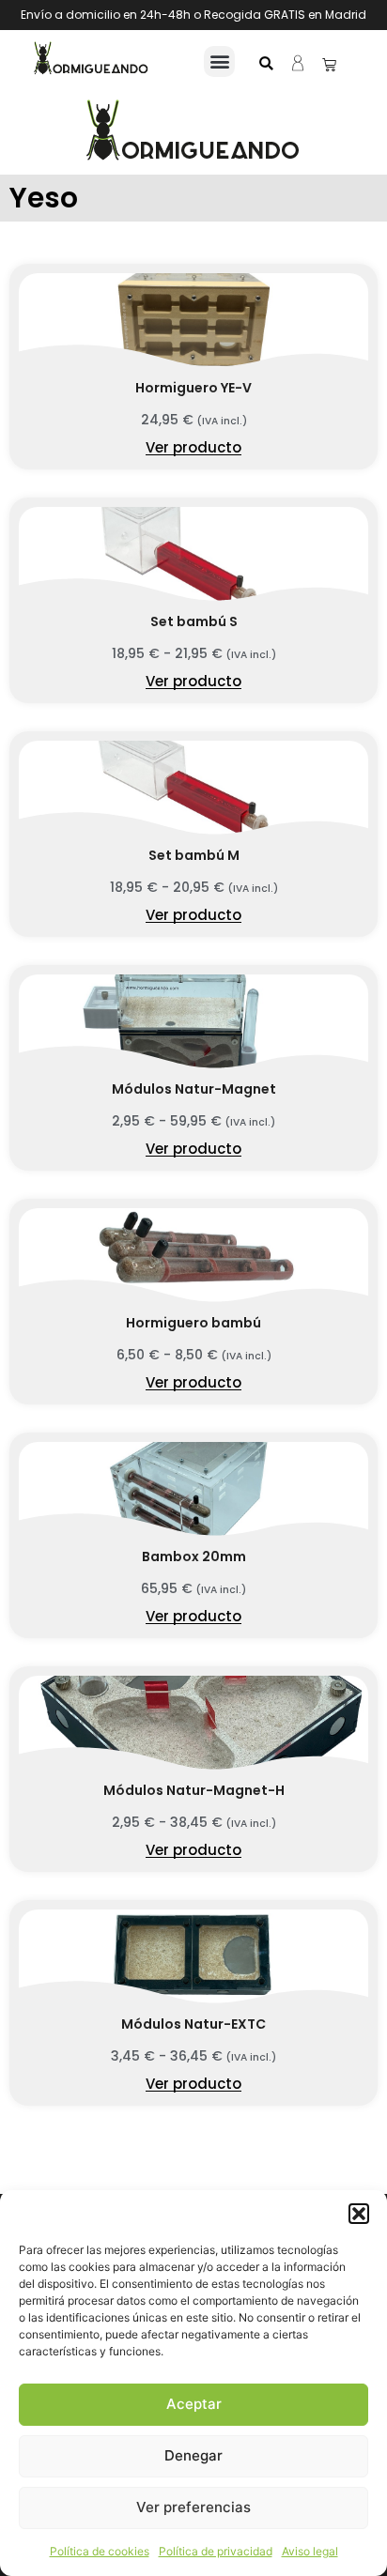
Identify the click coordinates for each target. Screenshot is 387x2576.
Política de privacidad (216, 2551)
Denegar (193, 2455)
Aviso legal (310, 2551)
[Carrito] (329, 64)
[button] (359, 2214)
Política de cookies (100, 2551)
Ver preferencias (193, 2507)
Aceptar (194, 2404)
